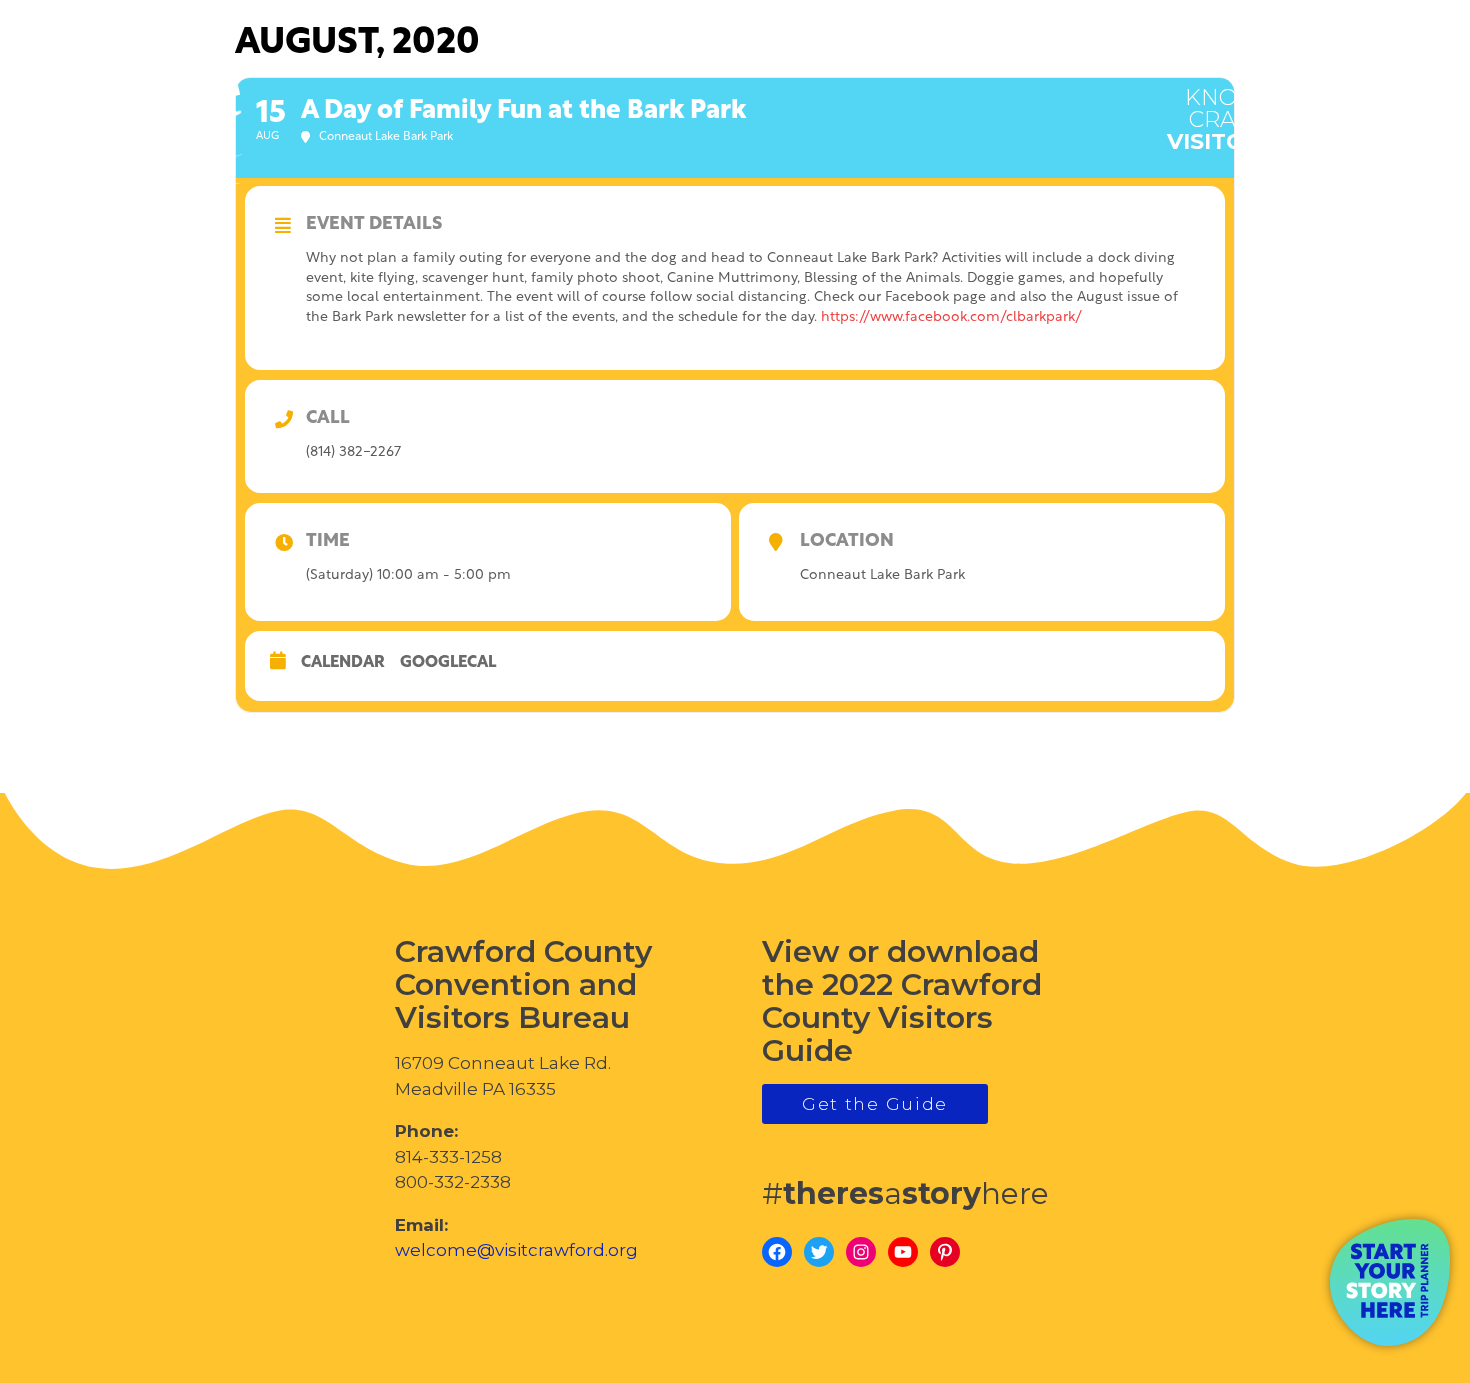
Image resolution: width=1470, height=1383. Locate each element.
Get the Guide (875, 1104)
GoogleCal (448, 663)
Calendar (343, 663)
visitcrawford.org (1296, 108)
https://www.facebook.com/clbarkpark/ (951, 317)
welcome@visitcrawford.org (516, 1250)
